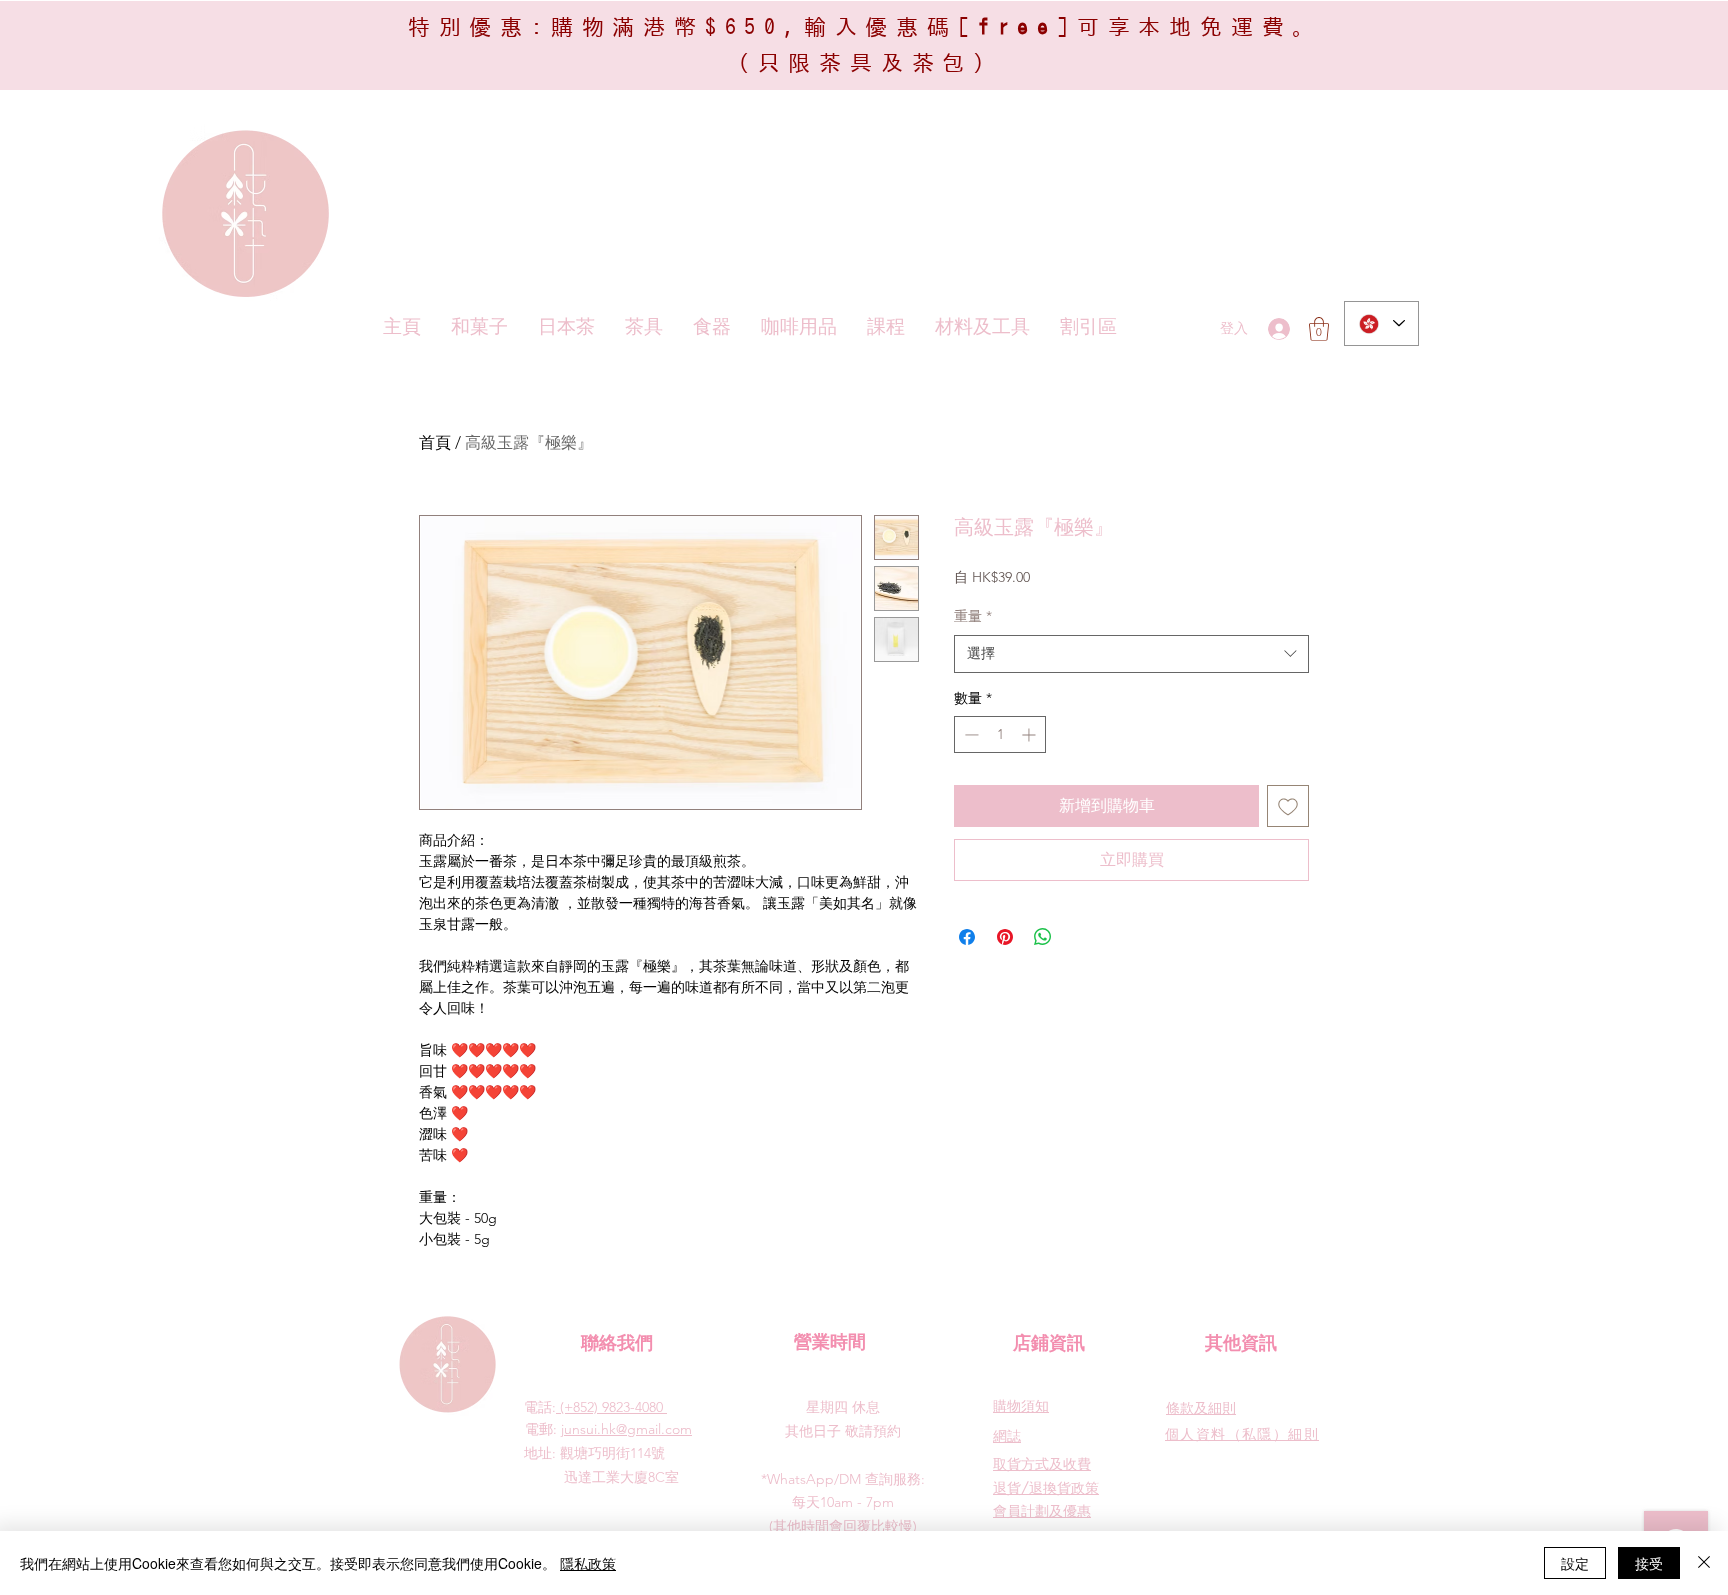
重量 (973, 616)
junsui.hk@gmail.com (626, 1429)
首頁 (435, 442)
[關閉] (1704, 1563)
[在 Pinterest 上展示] (1005, 937)
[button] (1319, 329)
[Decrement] (969, 734)
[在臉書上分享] (967, 937)
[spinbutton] (1000, 734)
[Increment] (1030, 734)
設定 (1575, 1563)
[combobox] (1131, 654)
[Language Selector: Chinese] (1381, 323)
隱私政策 (588, 1563)
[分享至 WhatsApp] (1043, 937)
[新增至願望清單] (1288, 806)
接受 (1649, 1563)
